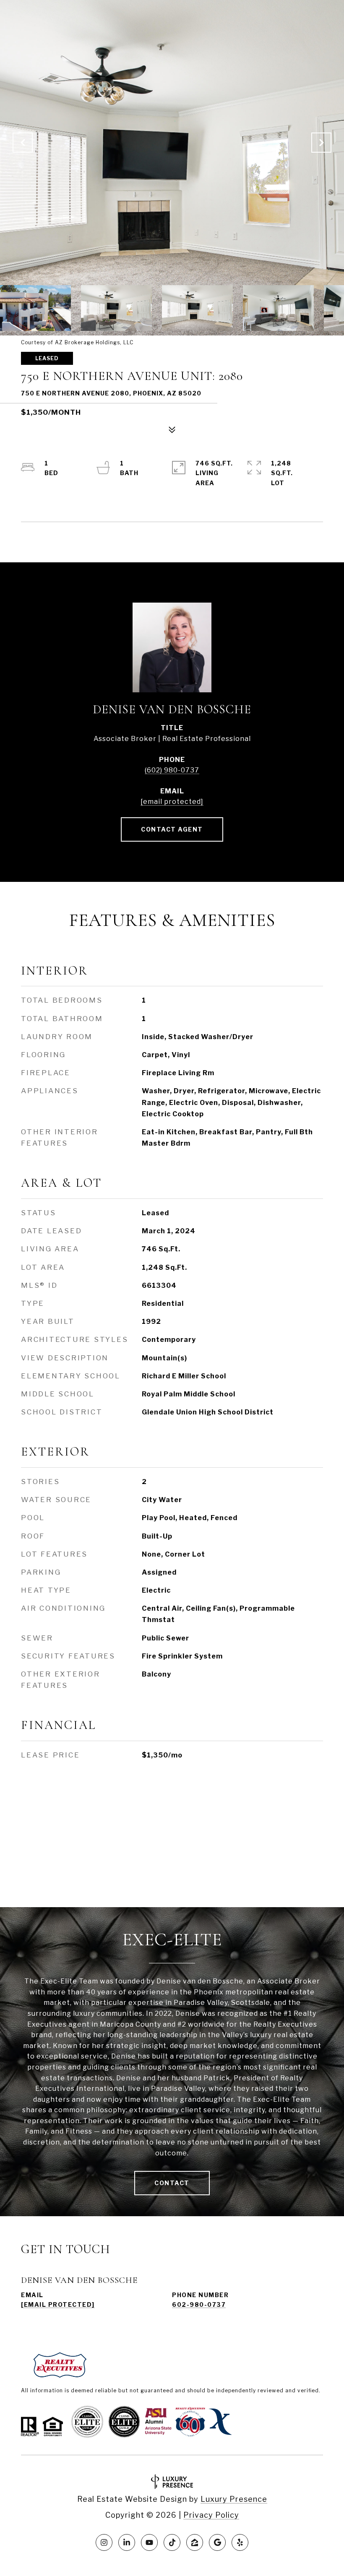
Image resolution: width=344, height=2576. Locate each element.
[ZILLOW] (195, 2542)
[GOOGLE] (217, 2542)
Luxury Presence (234, 2499)
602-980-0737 (199, 2304)
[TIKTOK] (172, 2542)
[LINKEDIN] (127, 2542)
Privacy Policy (211, 2515)
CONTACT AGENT (172, 829)
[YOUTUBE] (149, 2542)
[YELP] (240, 2542)
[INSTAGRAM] (104, 2542)
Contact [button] (172, 2183)
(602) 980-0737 (172, 770)
